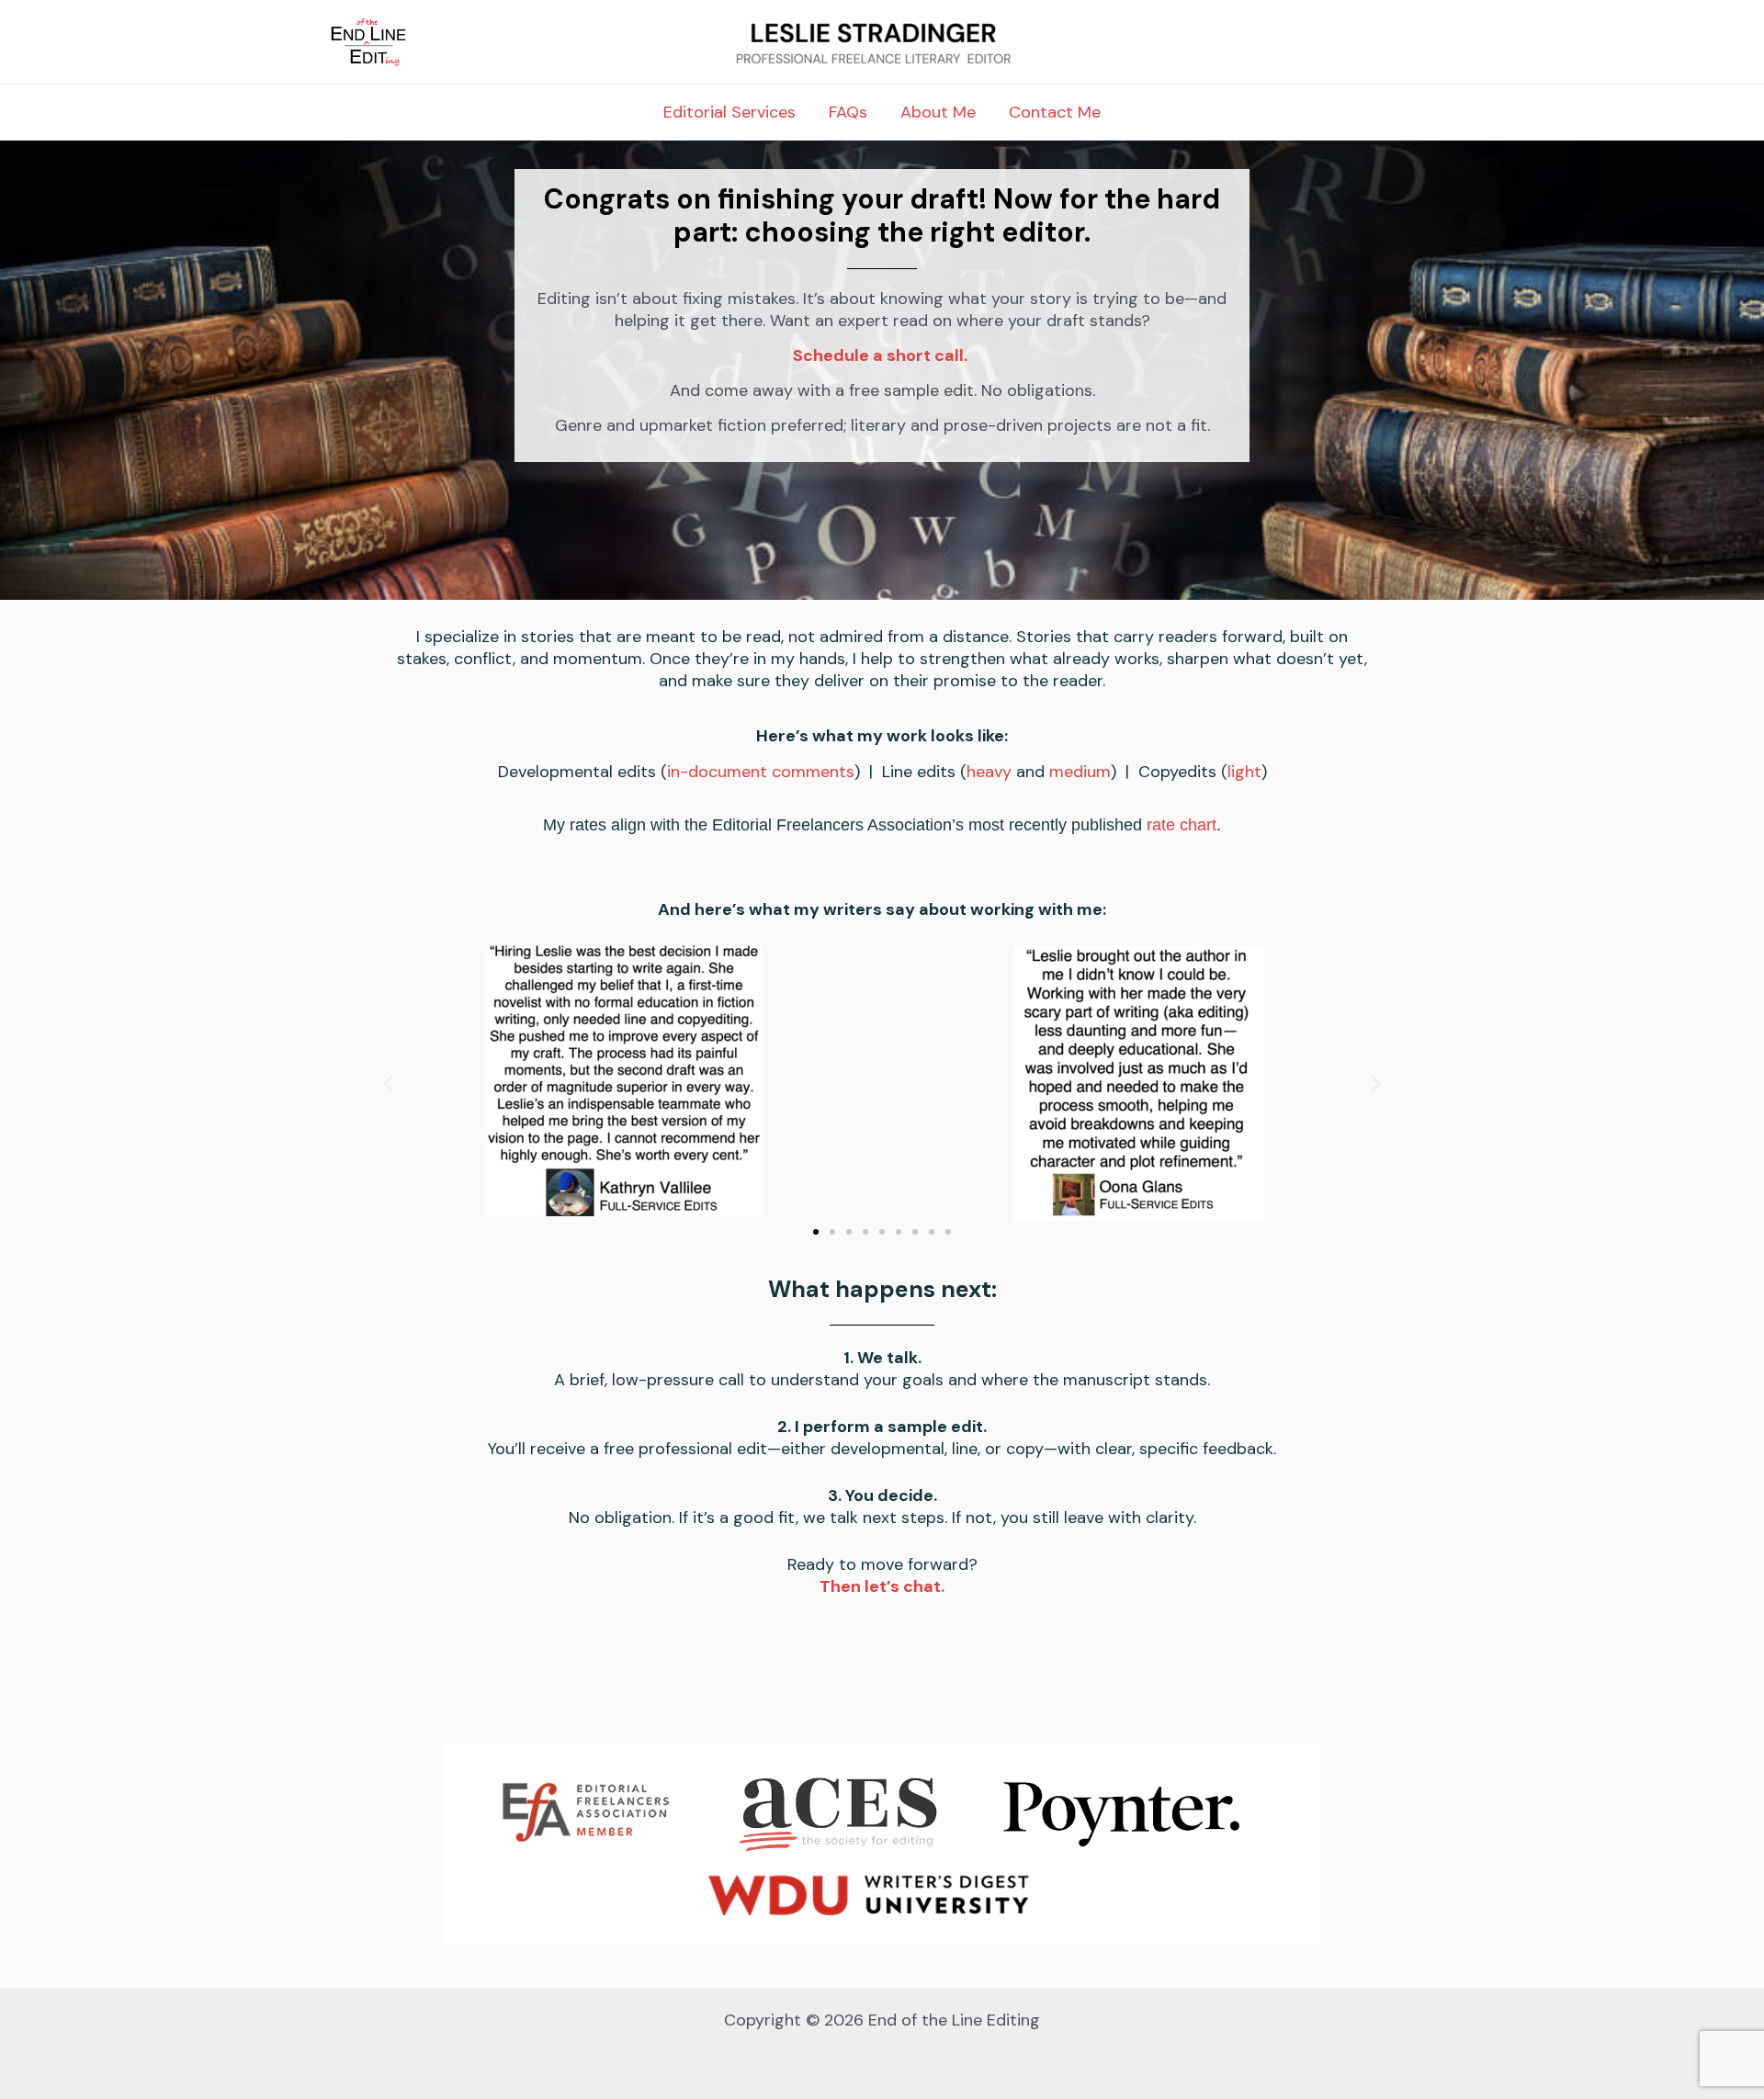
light (1244, 772)
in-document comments (761, 772)
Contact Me (1055, 112)
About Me (938, 112)
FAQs (848, 112)
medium (1080, 772)
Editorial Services (729, 112)
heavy (989, 772)
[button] (388, 1083)
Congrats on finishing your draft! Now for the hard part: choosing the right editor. (882, 215)
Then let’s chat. (882, 1586)
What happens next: (882, 1289)
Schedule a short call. (880, 355)
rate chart (1182, 825)
